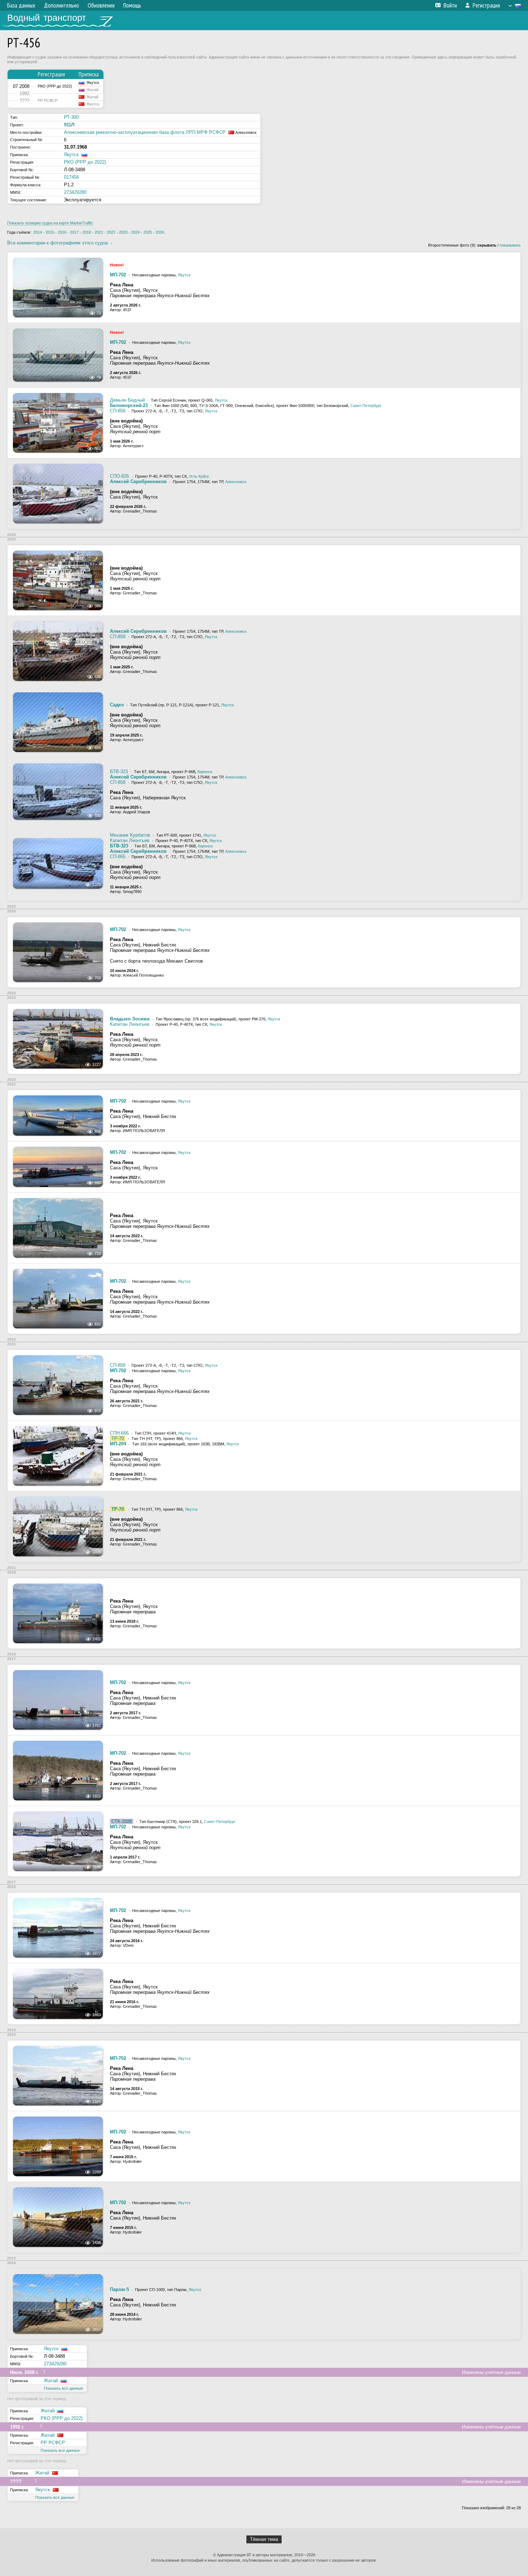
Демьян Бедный (127, 400)
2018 (87, 232)
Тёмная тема (264, 2539)
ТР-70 (118, 1438)
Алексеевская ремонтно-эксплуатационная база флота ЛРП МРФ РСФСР (145, 132)
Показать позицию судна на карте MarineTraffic (50, 223)
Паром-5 (119, 2289)
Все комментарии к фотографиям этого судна (57, 243)
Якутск (71, 155)
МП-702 (118, 275)
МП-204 (118, 1444)
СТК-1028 (122, 1821)
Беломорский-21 (129, 405)
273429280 (75, 192)
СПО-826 (119, 476)
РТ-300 (71, 117)
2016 (62, 232)
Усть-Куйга (199, 476)
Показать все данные (63, 2388)
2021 (99, 232)
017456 (71, 177)
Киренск (205, 772)
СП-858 (118, 411)
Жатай (51, 2381)
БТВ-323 (119, 772)
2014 (38, 232)
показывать (510, 245)
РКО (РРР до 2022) (85, 162)
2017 (74, 232)
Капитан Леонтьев (130, 840)
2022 (111, 232)
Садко (117, 705)
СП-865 (118, 857)
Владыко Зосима (130, 1019)
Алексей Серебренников (138, 481)
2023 (123, 232)
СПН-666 (119, 1433)
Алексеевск (236, 482)
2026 (160, 232)
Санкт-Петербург (366, 406)
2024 (135, 232)
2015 (50, 232)
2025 (148, 232)
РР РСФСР (53, 2443)
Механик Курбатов (130, 835)
